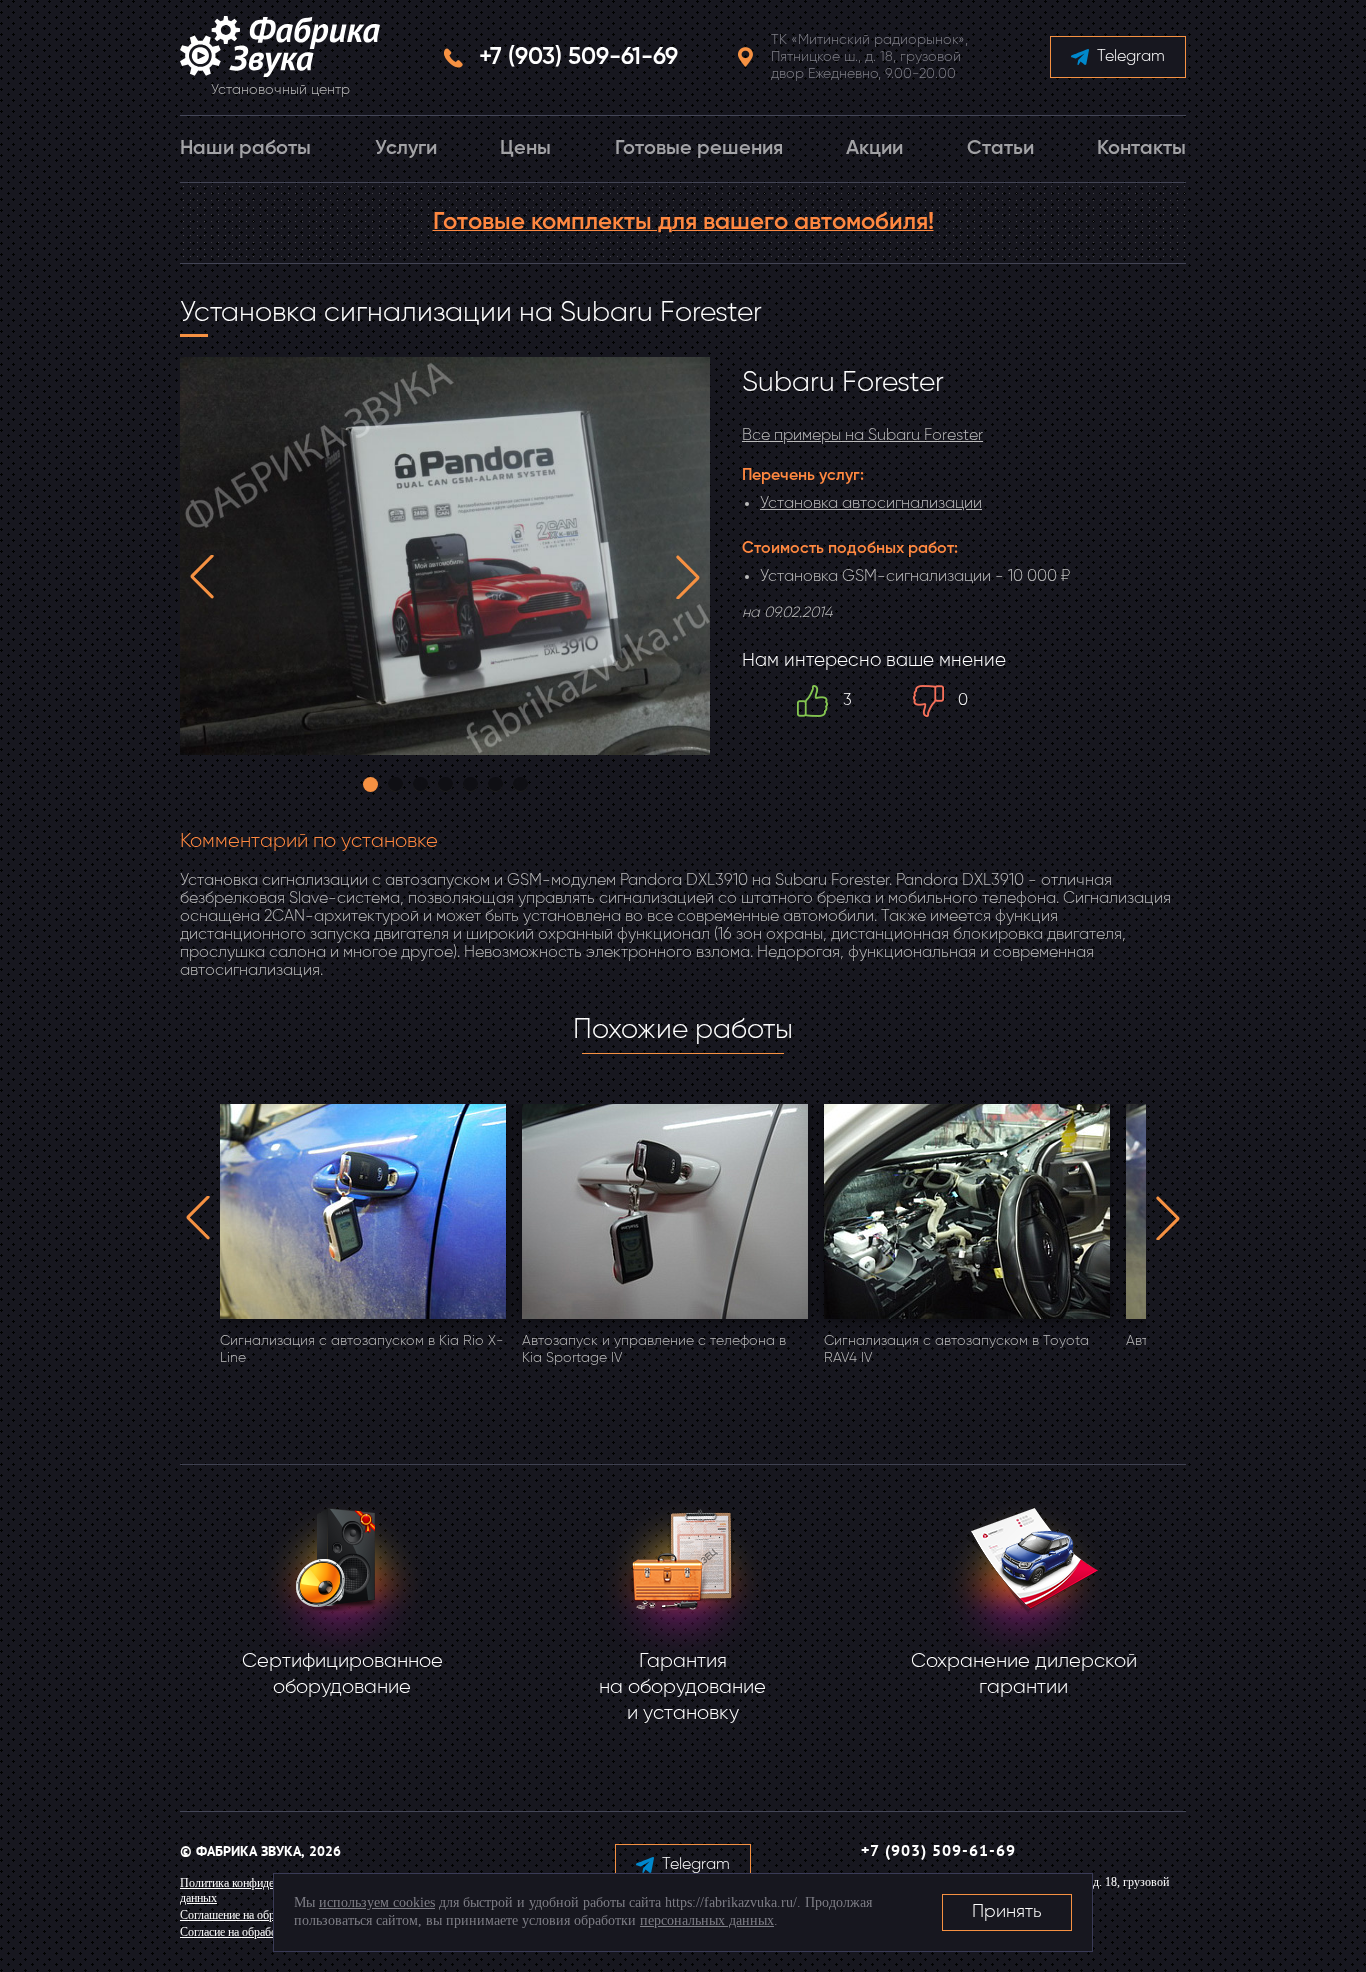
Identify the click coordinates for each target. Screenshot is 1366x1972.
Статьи (1000, 149)
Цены (525, 149)
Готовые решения (699, 149)
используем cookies (377, 1902)
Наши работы (245, 149)
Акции (874, 149)
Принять (1007, 1912)
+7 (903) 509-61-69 (578, 57)
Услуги (406, 149)
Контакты (1141, 149)
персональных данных (707, 1920)
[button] (202, 577)
